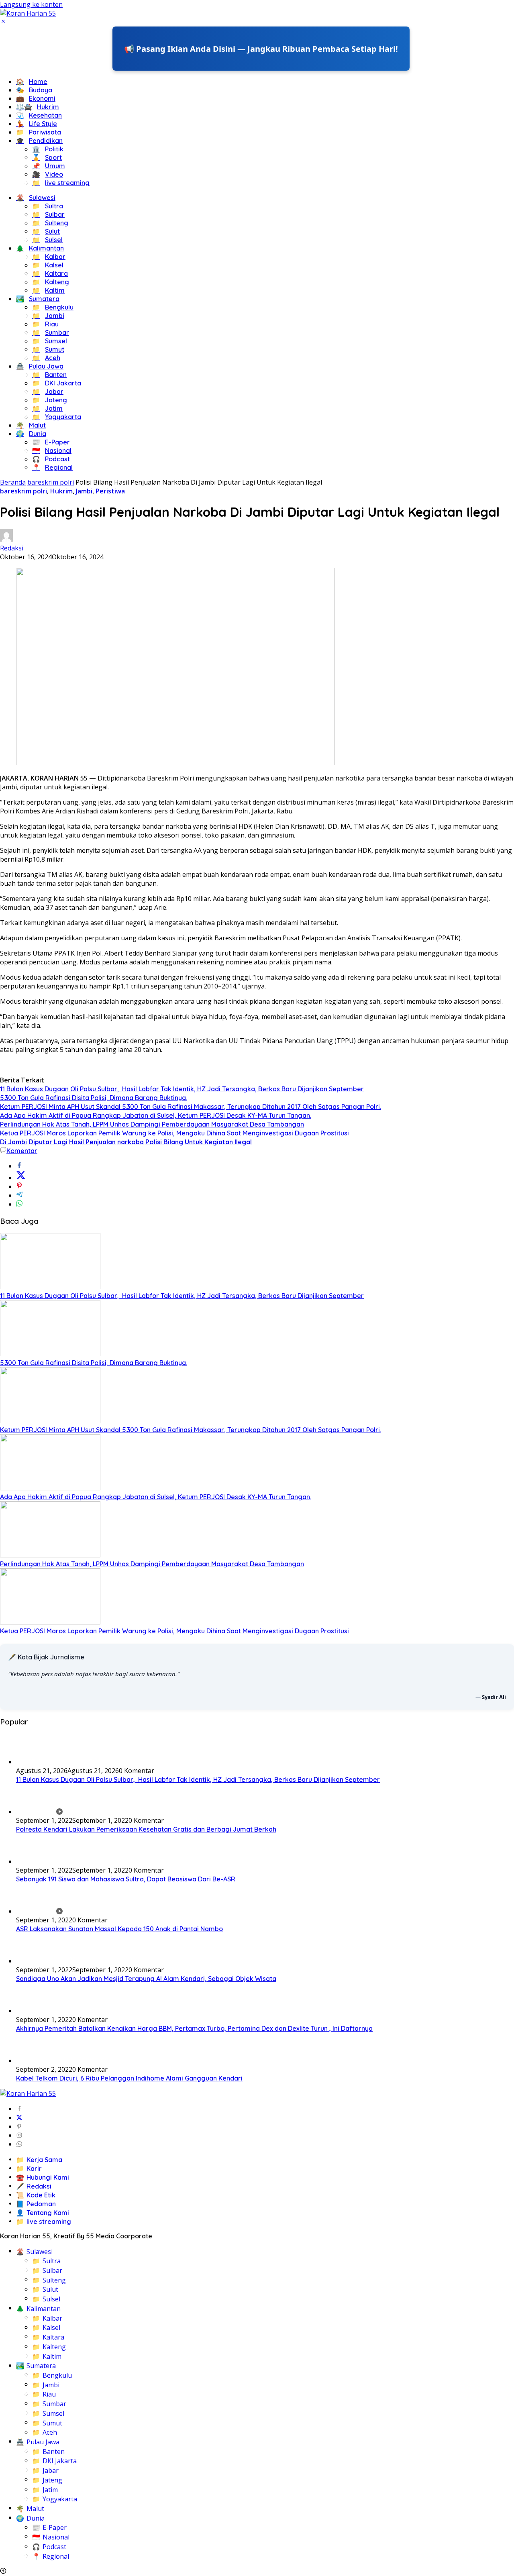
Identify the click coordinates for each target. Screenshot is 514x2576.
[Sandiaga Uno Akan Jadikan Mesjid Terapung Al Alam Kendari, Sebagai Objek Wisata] (36, 1961)
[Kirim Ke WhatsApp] (19, 1204)
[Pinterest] (19, 2126)
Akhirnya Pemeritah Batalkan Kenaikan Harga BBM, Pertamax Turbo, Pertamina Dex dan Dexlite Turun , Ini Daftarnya (194, 2028)
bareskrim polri (23, 491)
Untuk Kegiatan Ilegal (218, 1142)
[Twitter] (19, 2117)
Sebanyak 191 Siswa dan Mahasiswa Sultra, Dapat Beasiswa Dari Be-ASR (126, 1879)
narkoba (131, 1142)
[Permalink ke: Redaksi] (6, 539)
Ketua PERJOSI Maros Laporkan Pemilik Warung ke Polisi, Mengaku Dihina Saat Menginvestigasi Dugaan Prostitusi (174, 1133)
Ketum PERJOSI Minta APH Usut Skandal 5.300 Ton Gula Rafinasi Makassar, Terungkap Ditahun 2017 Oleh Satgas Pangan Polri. (191, 1107)
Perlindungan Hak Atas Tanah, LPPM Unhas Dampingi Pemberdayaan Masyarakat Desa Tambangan (152, 1124)
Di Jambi (13, 1142)
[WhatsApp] (19, 2144)
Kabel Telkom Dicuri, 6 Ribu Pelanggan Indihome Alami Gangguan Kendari (129, 2078)
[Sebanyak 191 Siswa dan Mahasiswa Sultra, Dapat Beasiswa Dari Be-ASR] (36, 1861)
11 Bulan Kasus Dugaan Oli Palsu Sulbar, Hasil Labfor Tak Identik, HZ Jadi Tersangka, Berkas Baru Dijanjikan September (182, 1089)
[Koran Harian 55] (28, 13)
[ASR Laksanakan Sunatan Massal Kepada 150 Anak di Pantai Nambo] (39, 1911)
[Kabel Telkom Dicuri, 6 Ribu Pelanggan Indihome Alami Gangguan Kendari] (36, 2060)
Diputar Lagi (48, 1142)
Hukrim (61, 491)
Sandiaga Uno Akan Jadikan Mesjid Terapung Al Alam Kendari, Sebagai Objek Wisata (146, 1979)
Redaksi (12, 548)
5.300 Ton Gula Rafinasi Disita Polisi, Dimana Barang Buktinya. (94, 1098)
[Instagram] (19, 2135)
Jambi (84, 491)
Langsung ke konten (31, 4)
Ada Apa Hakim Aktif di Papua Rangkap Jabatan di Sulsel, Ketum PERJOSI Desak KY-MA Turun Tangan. (156, 1115)
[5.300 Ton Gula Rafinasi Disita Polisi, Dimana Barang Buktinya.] (50, 1354)
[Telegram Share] (19, 1195)
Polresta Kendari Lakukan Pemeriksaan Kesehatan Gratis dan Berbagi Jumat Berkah (146, 1829)
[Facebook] (19, 2109)
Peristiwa (110, 491)
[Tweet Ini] (21, 1178)
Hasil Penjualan (92, 1142)
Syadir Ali (494, 1697)
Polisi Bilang (164, 1142)
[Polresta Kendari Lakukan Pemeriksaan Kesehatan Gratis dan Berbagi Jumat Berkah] (39, 1812)
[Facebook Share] (19, 1166)
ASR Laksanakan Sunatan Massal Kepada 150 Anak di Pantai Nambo (119, 1929)
